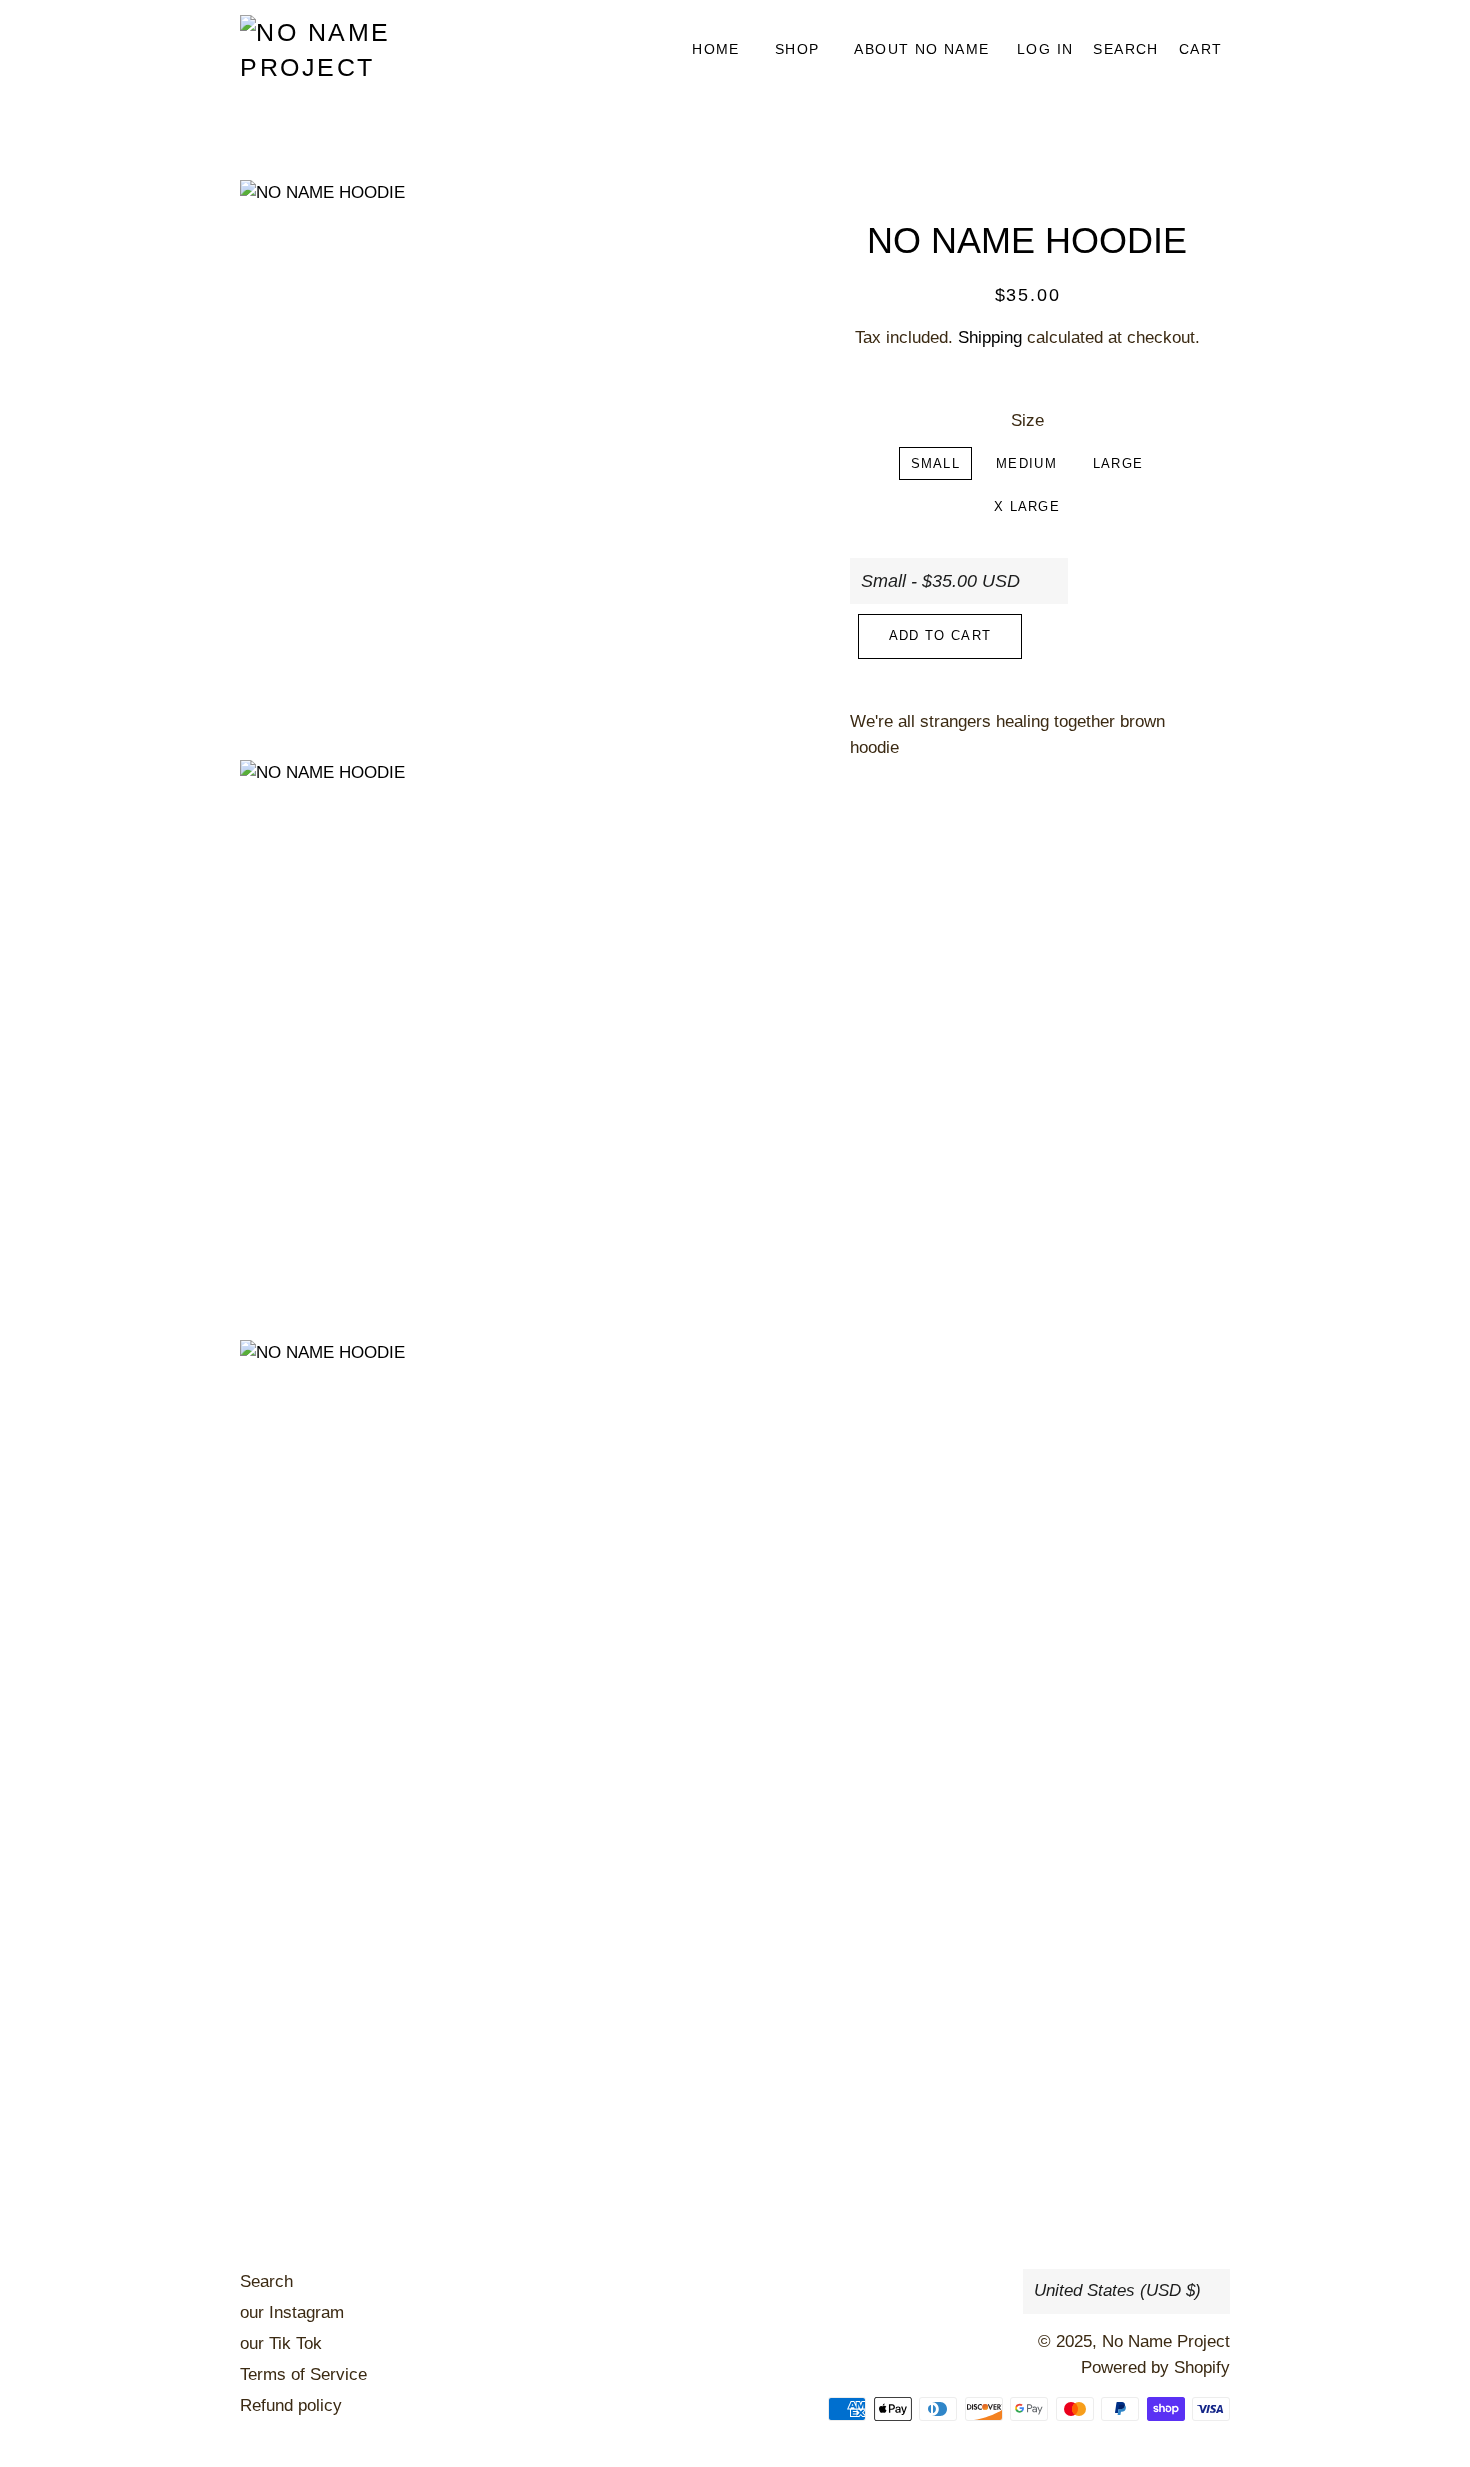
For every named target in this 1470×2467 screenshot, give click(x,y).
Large (1118, 463)
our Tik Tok (281, 2343)
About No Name (921, 49)
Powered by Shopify (1155, 2367)
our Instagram (292, 2312)
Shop (797, 49)
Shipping (990, 337)
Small (936, 463)
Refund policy (291, 2405)
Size (1027, 420)
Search (266, 2281)
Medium (1026, 463)
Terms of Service (303, 2374)
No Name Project (1166, 2341)
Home (716, 49)
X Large (1027, 506)
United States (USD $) (1117, 2290)
